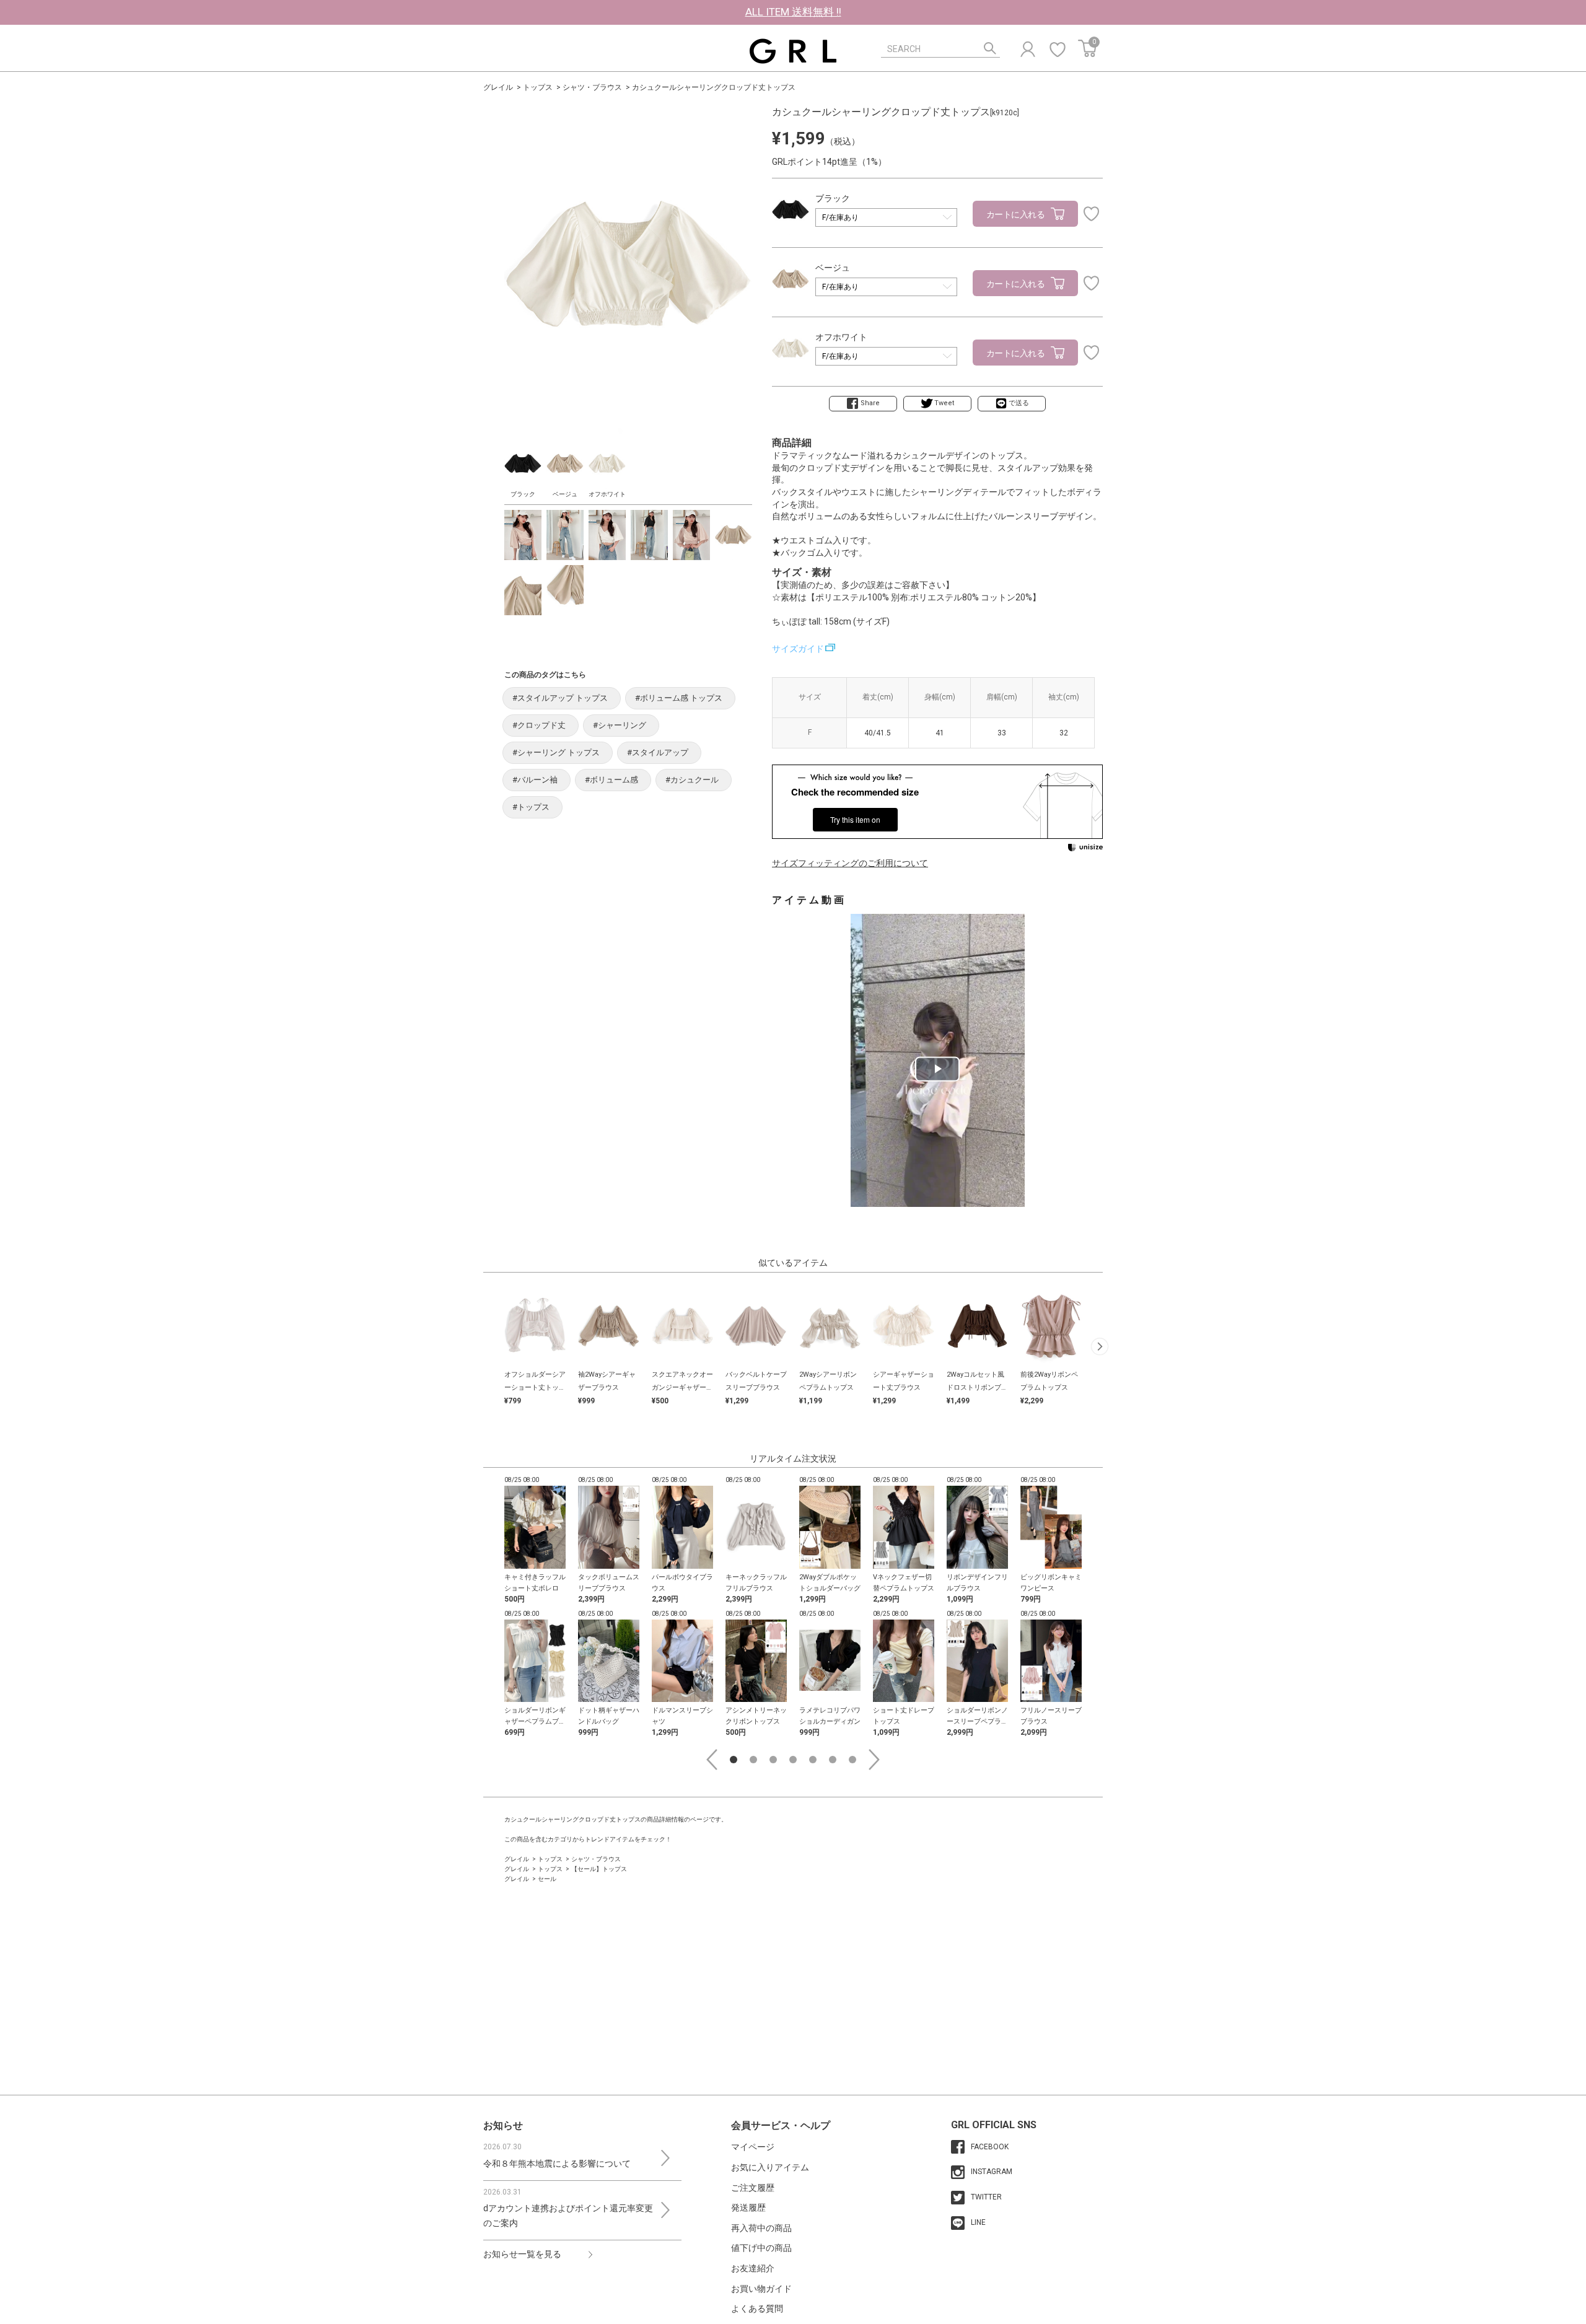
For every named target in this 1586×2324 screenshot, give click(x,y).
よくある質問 (757, 2309)
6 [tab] (833, 1760)
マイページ (753, 2147)
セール (547, 1879)
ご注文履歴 (753, 2188)
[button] (1100, 1346)
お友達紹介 (753, 2268)
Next (874, 1760)
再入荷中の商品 (761, 2228)
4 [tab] (793, 1760)
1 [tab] (734, 1760)
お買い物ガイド (761, 2289)
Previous (712, 1760)
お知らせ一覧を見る (522, 2254)
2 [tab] (753, 1760)
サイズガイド (798, 649)
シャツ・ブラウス (592, 87)
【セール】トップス (599, 1869)
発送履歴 (748, 2208)
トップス (538, 87)
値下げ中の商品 (761, 2248)
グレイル (498, 87)
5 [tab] (813, 1760)
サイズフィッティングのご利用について (850, 863)
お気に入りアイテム (770, 2167)
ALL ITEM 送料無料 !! (793, 12)
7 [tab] (852, 1760)
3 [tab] (773, 1760)
